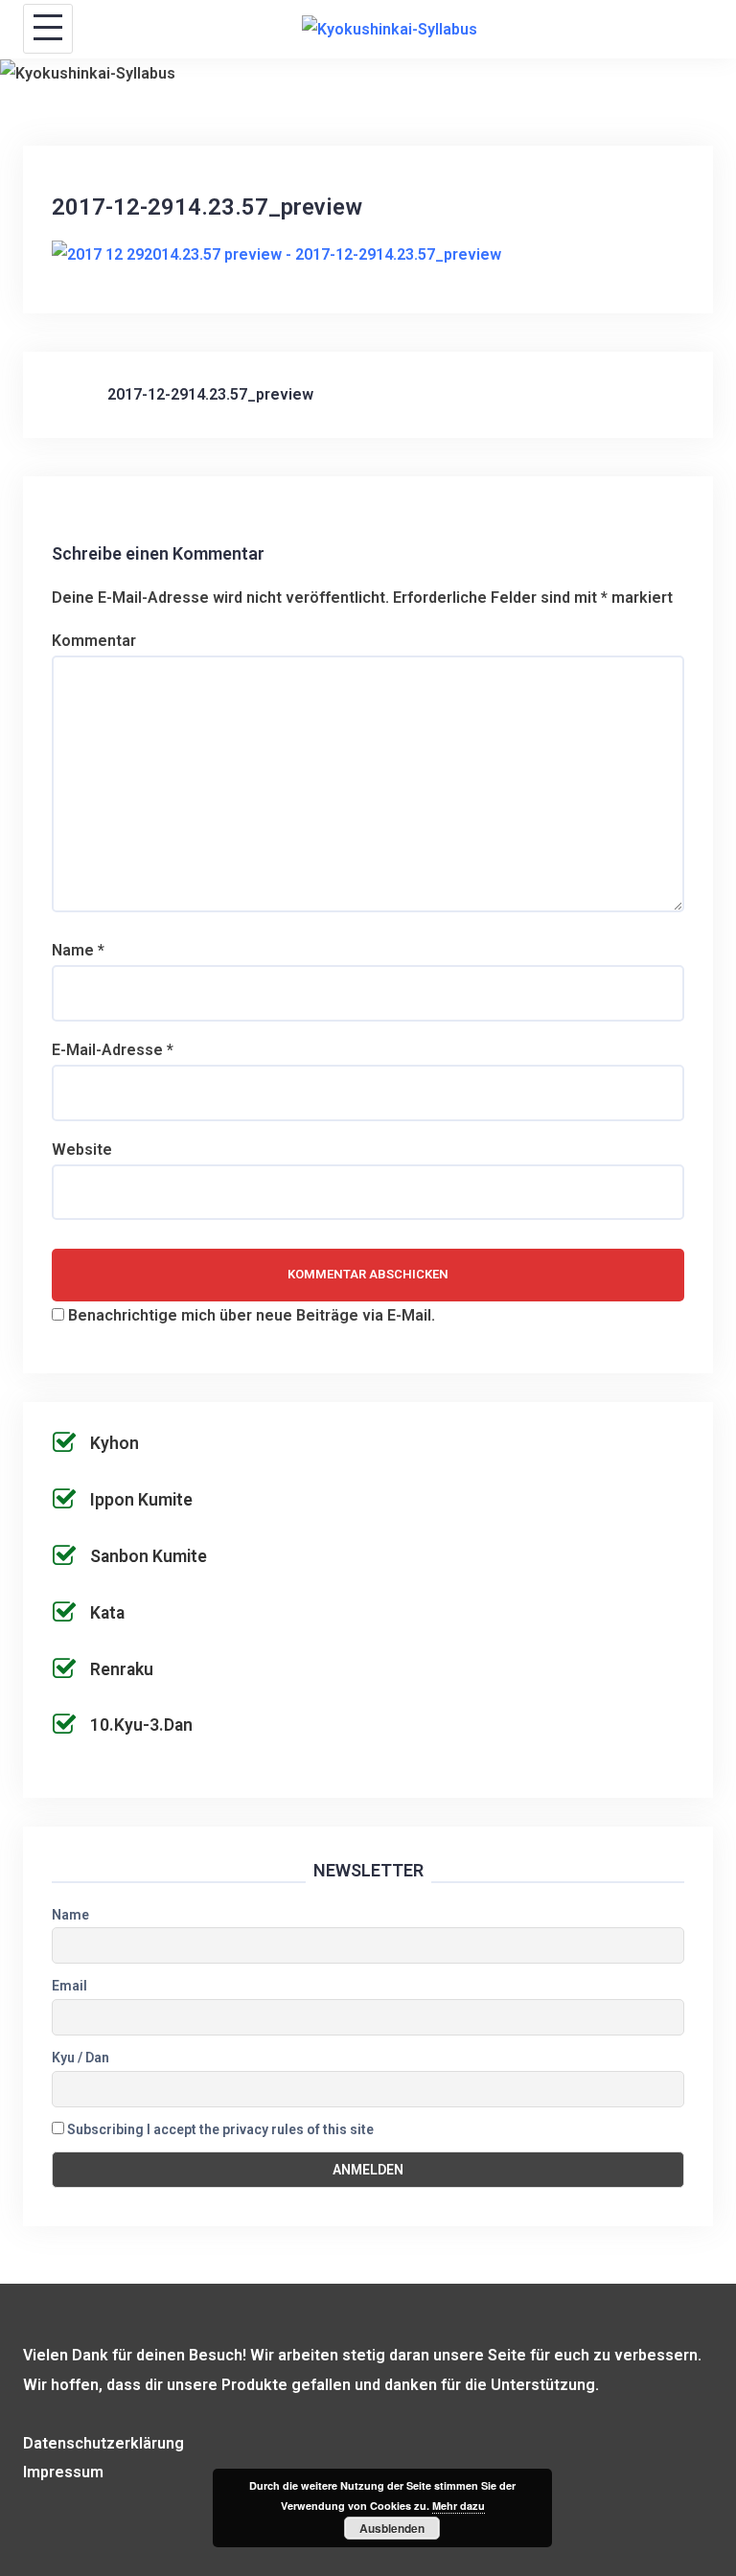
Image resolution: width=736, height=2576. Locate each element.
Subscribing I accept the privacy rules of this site (219, 2129)
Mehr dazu (459, 2506)
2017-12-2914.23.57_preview (210, 394)
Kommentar (94, 641)
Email (69, 1986)
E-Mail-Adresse (113, 1050)
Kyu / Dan (80, 2058)
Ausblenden (392, 2528)
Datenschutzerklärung (103, 2443)
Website (82, 1150)
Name (78, 950)
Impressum (63, 2472)
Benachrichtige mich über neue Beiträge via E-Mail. (252, 1315)
